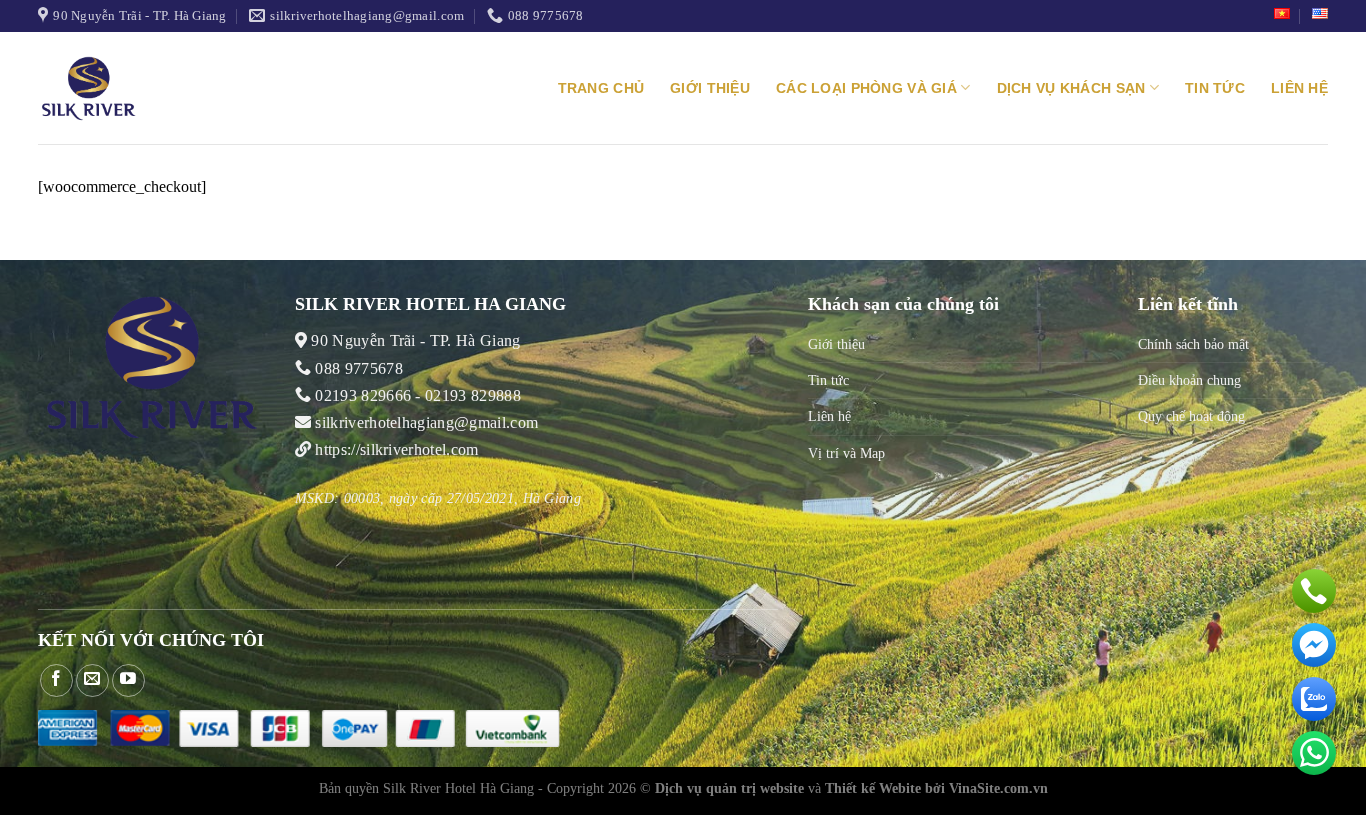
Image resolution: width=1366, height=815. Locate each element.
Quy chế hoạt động (1191, 416)
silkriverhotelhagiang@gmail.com (424, 422)
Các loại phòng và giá (866, 88)
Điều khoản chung (1189, 380)
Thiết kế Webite (873, 788)
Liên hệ (1299, 88)
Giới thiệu (710, 88)
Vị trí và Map (846, 453)
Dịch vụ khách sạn (1071, 88)
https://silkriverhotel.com (396, 449)
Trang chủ (601, 88)
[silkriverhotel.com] (117, 88)
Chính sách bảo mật (1193, 344)
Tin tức (1215, 88)
